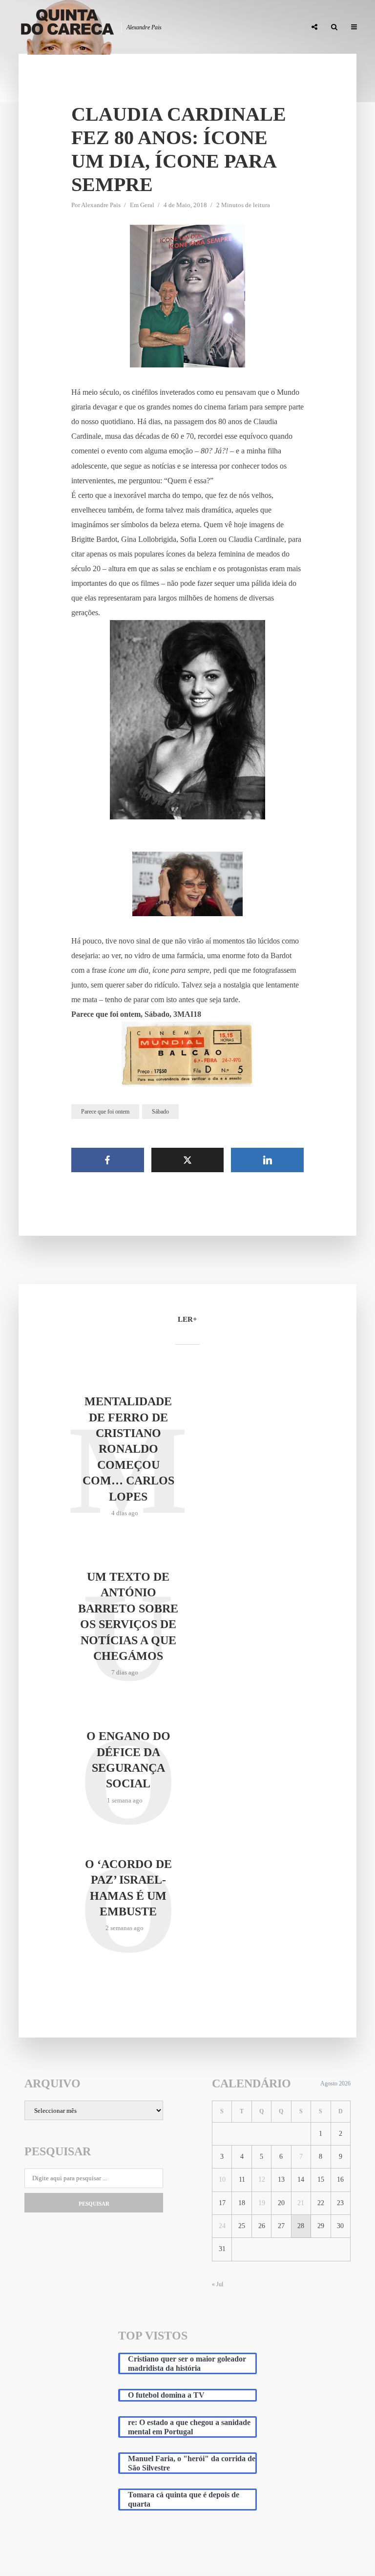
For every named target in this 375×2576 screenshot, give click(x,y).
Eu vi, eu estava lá (271, 27)
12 (262, 2179)
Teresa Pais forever (199, 27)
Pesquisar (94, 2204)
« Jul (218, 2284)
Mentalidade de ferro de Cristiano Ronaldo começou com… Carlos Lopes (128, 1449)
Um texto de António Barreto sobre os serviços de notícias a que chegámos (128, 1616)
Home (67, 27)
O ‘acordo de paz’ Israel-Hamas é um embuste (128, 1888)
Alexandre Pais (101, 205)
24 (222, 2226)
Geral (147, 205)
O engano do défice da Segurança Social (128, 1760)
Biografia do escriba (122, 27)
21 (301, 2203)
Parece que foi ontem (105, 1112)
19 (262, 2203)
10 (222, 2179)
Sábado (160, 1112)
